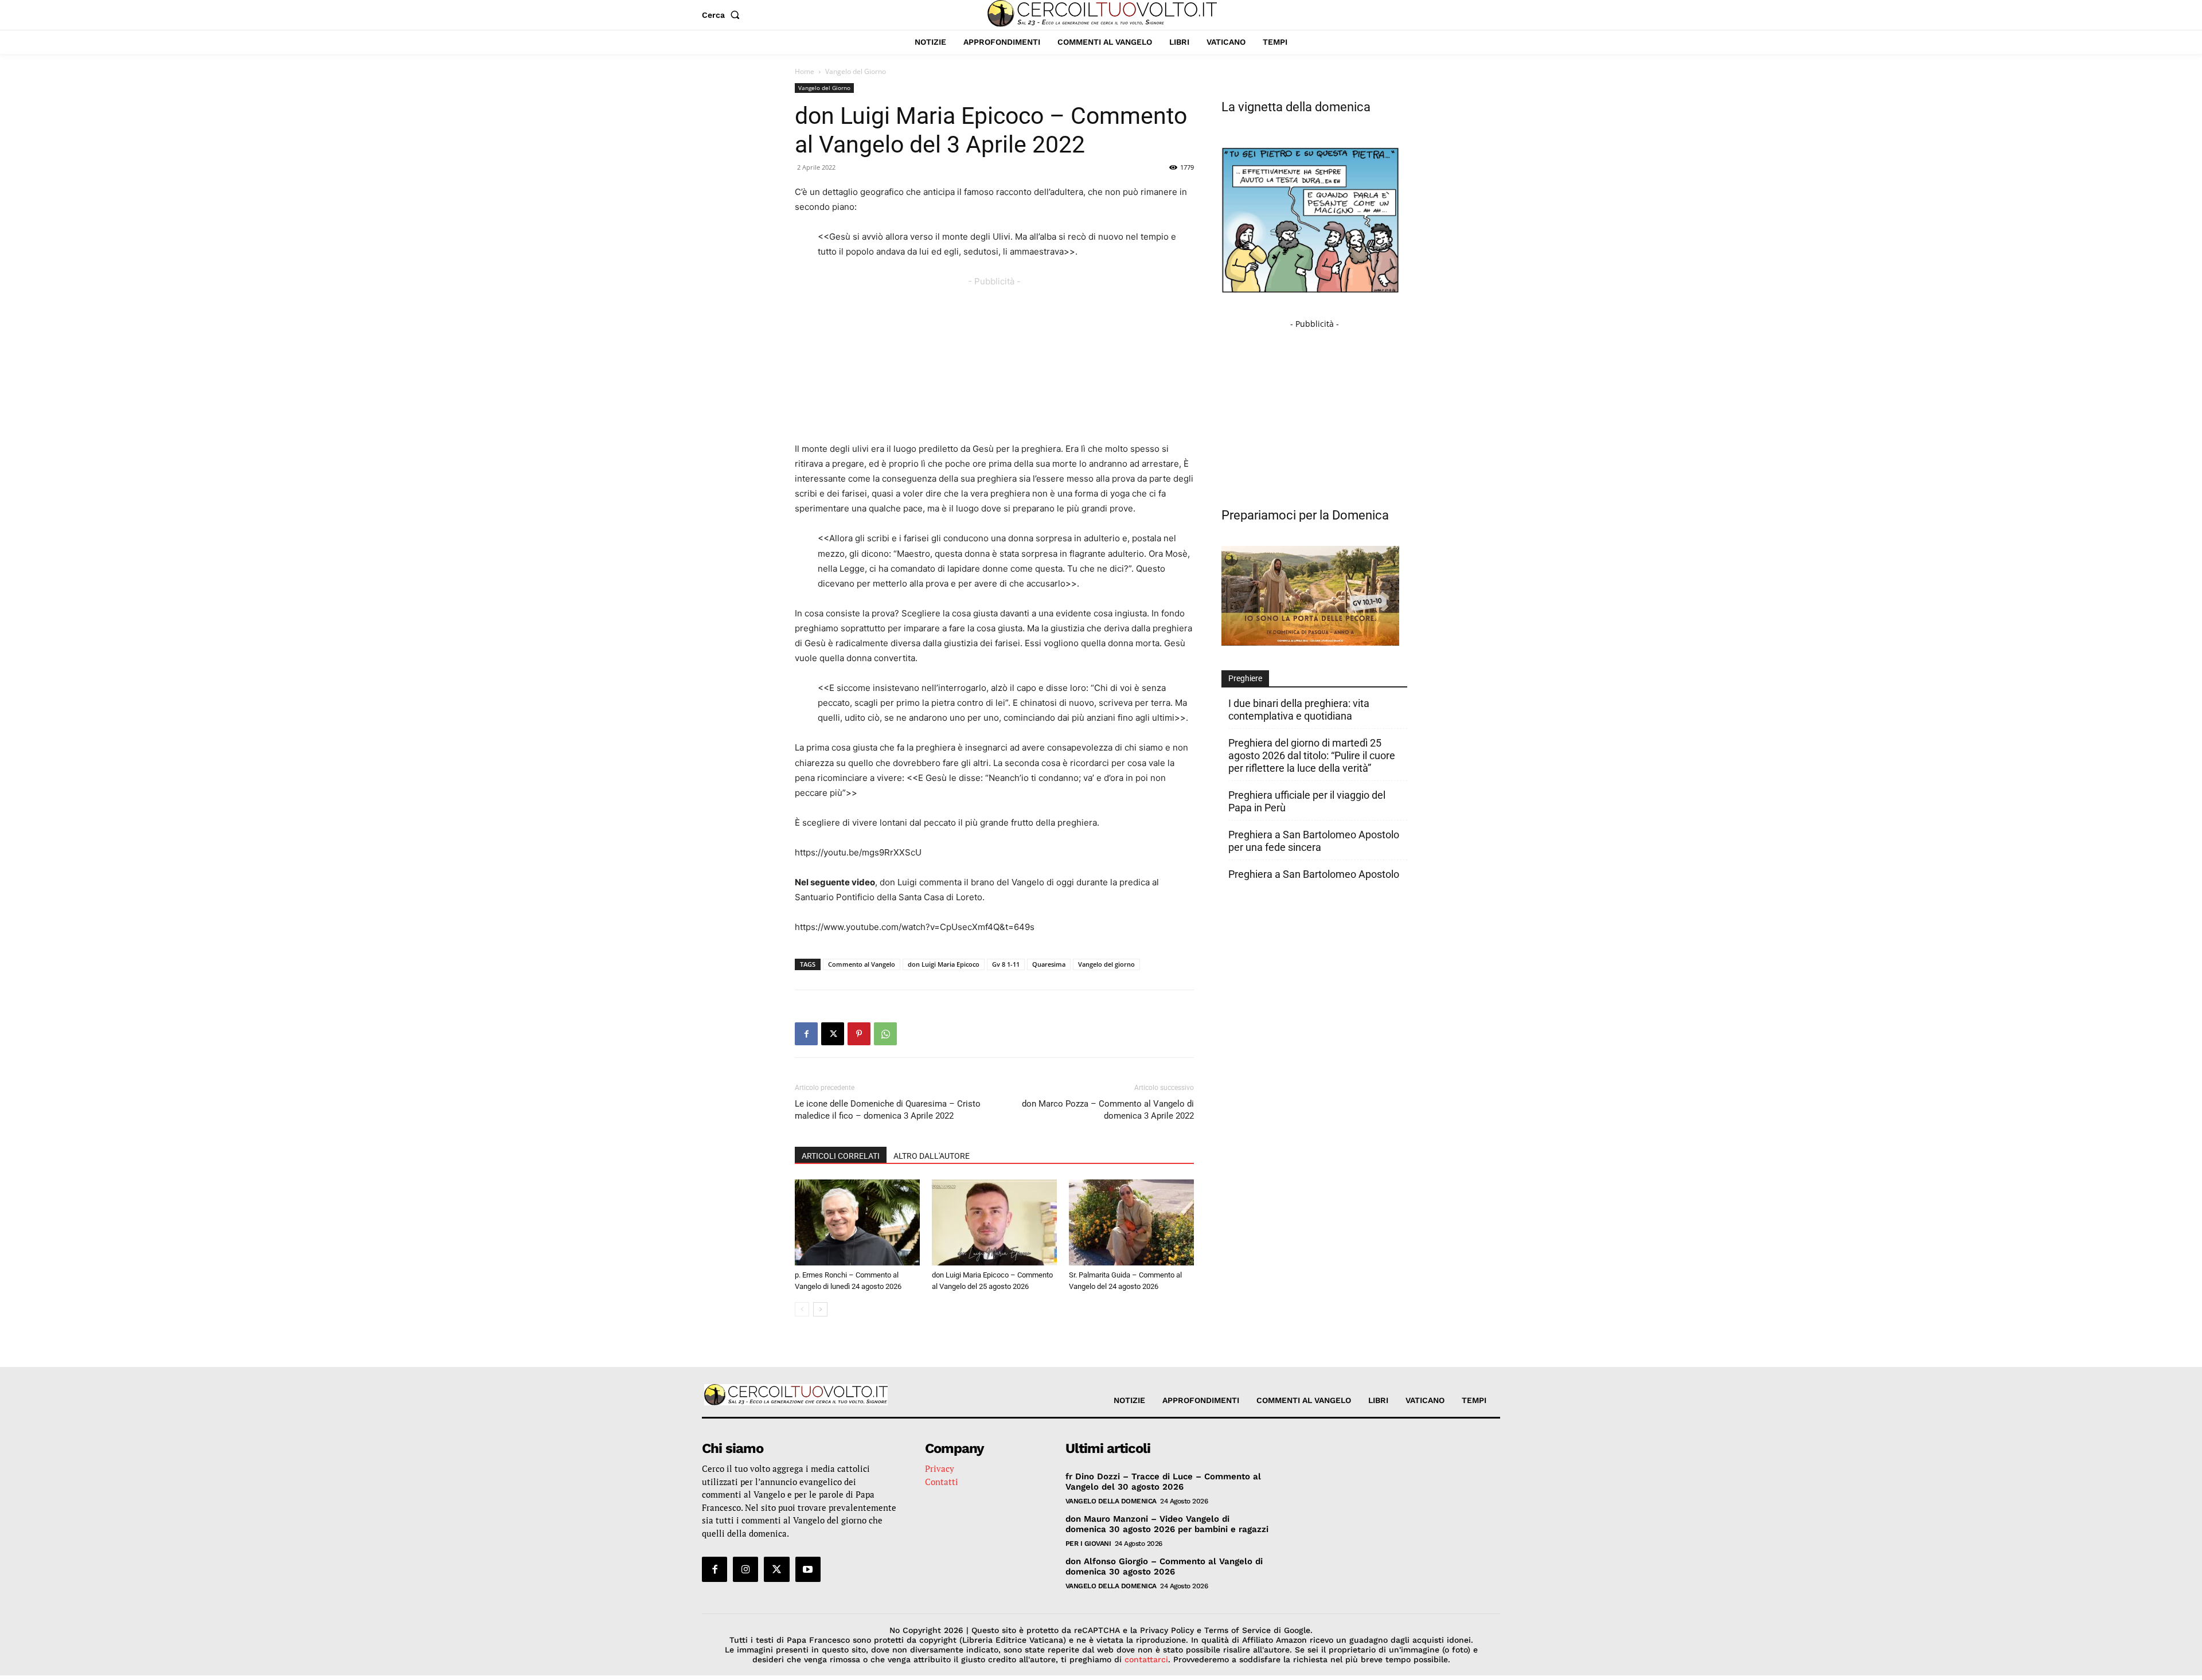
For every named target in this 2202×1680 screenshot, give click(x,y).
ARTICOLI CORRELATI (841, 1156)
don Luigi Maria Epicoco (944, 964)
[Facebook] (806, 1034)
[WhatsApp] (885, 1034)
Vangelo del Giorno (824, 88)
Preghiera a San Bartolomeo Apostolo (1314, 874)
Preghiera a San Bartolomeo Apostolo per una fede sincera (1314, 841)
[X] (833, 1034)
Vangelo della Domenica (1111, 1501)
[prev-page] (802, 1309)
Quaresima (1049, 964)
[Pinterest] (859, 1034)
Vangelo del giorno (1106, 964)
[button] (723, 15)
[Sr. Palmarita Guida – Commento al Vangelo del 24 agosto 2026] (1131, 1222)
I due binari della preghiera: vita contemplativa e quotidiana (1299, 710)
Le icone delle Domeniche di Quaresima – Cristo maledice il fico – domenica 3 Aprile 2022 (888, 1110)
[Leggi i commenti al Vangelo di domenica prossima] (1310, 642)
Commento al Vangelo (862, 964)
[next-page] (820, 1309)
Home (805, 71)
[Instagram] (745, 1569)
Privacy (940, 1468)
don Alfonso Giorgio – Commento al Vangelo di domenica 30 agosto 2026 (1164, 1566)
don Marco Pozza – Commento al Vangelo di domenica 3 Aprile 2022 (1108, 1110)
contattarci (1146, 1659)
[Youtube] (808, 1569)
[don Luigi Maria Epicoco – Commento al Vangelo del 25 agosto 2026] (994, 1222)
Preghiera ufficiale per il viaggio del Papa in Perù (1307, 801)
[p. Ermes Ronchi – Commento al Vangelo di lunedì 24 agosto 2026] (857, 1222)
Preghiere (1245, 678)
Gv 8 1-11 (1006, 964)
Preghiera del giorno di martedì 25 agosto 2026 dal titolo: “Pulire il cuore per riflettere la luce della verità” (1312, 755)
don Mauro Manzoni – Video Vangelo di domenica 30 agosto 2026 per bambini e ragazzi (1167, 1524)
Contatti (942, 1482)
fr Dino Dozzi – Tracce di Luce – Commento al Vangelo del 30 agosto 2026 (1163, 1482)
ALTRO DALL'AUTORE (932, 1156)
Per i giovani (1088, 1544)
